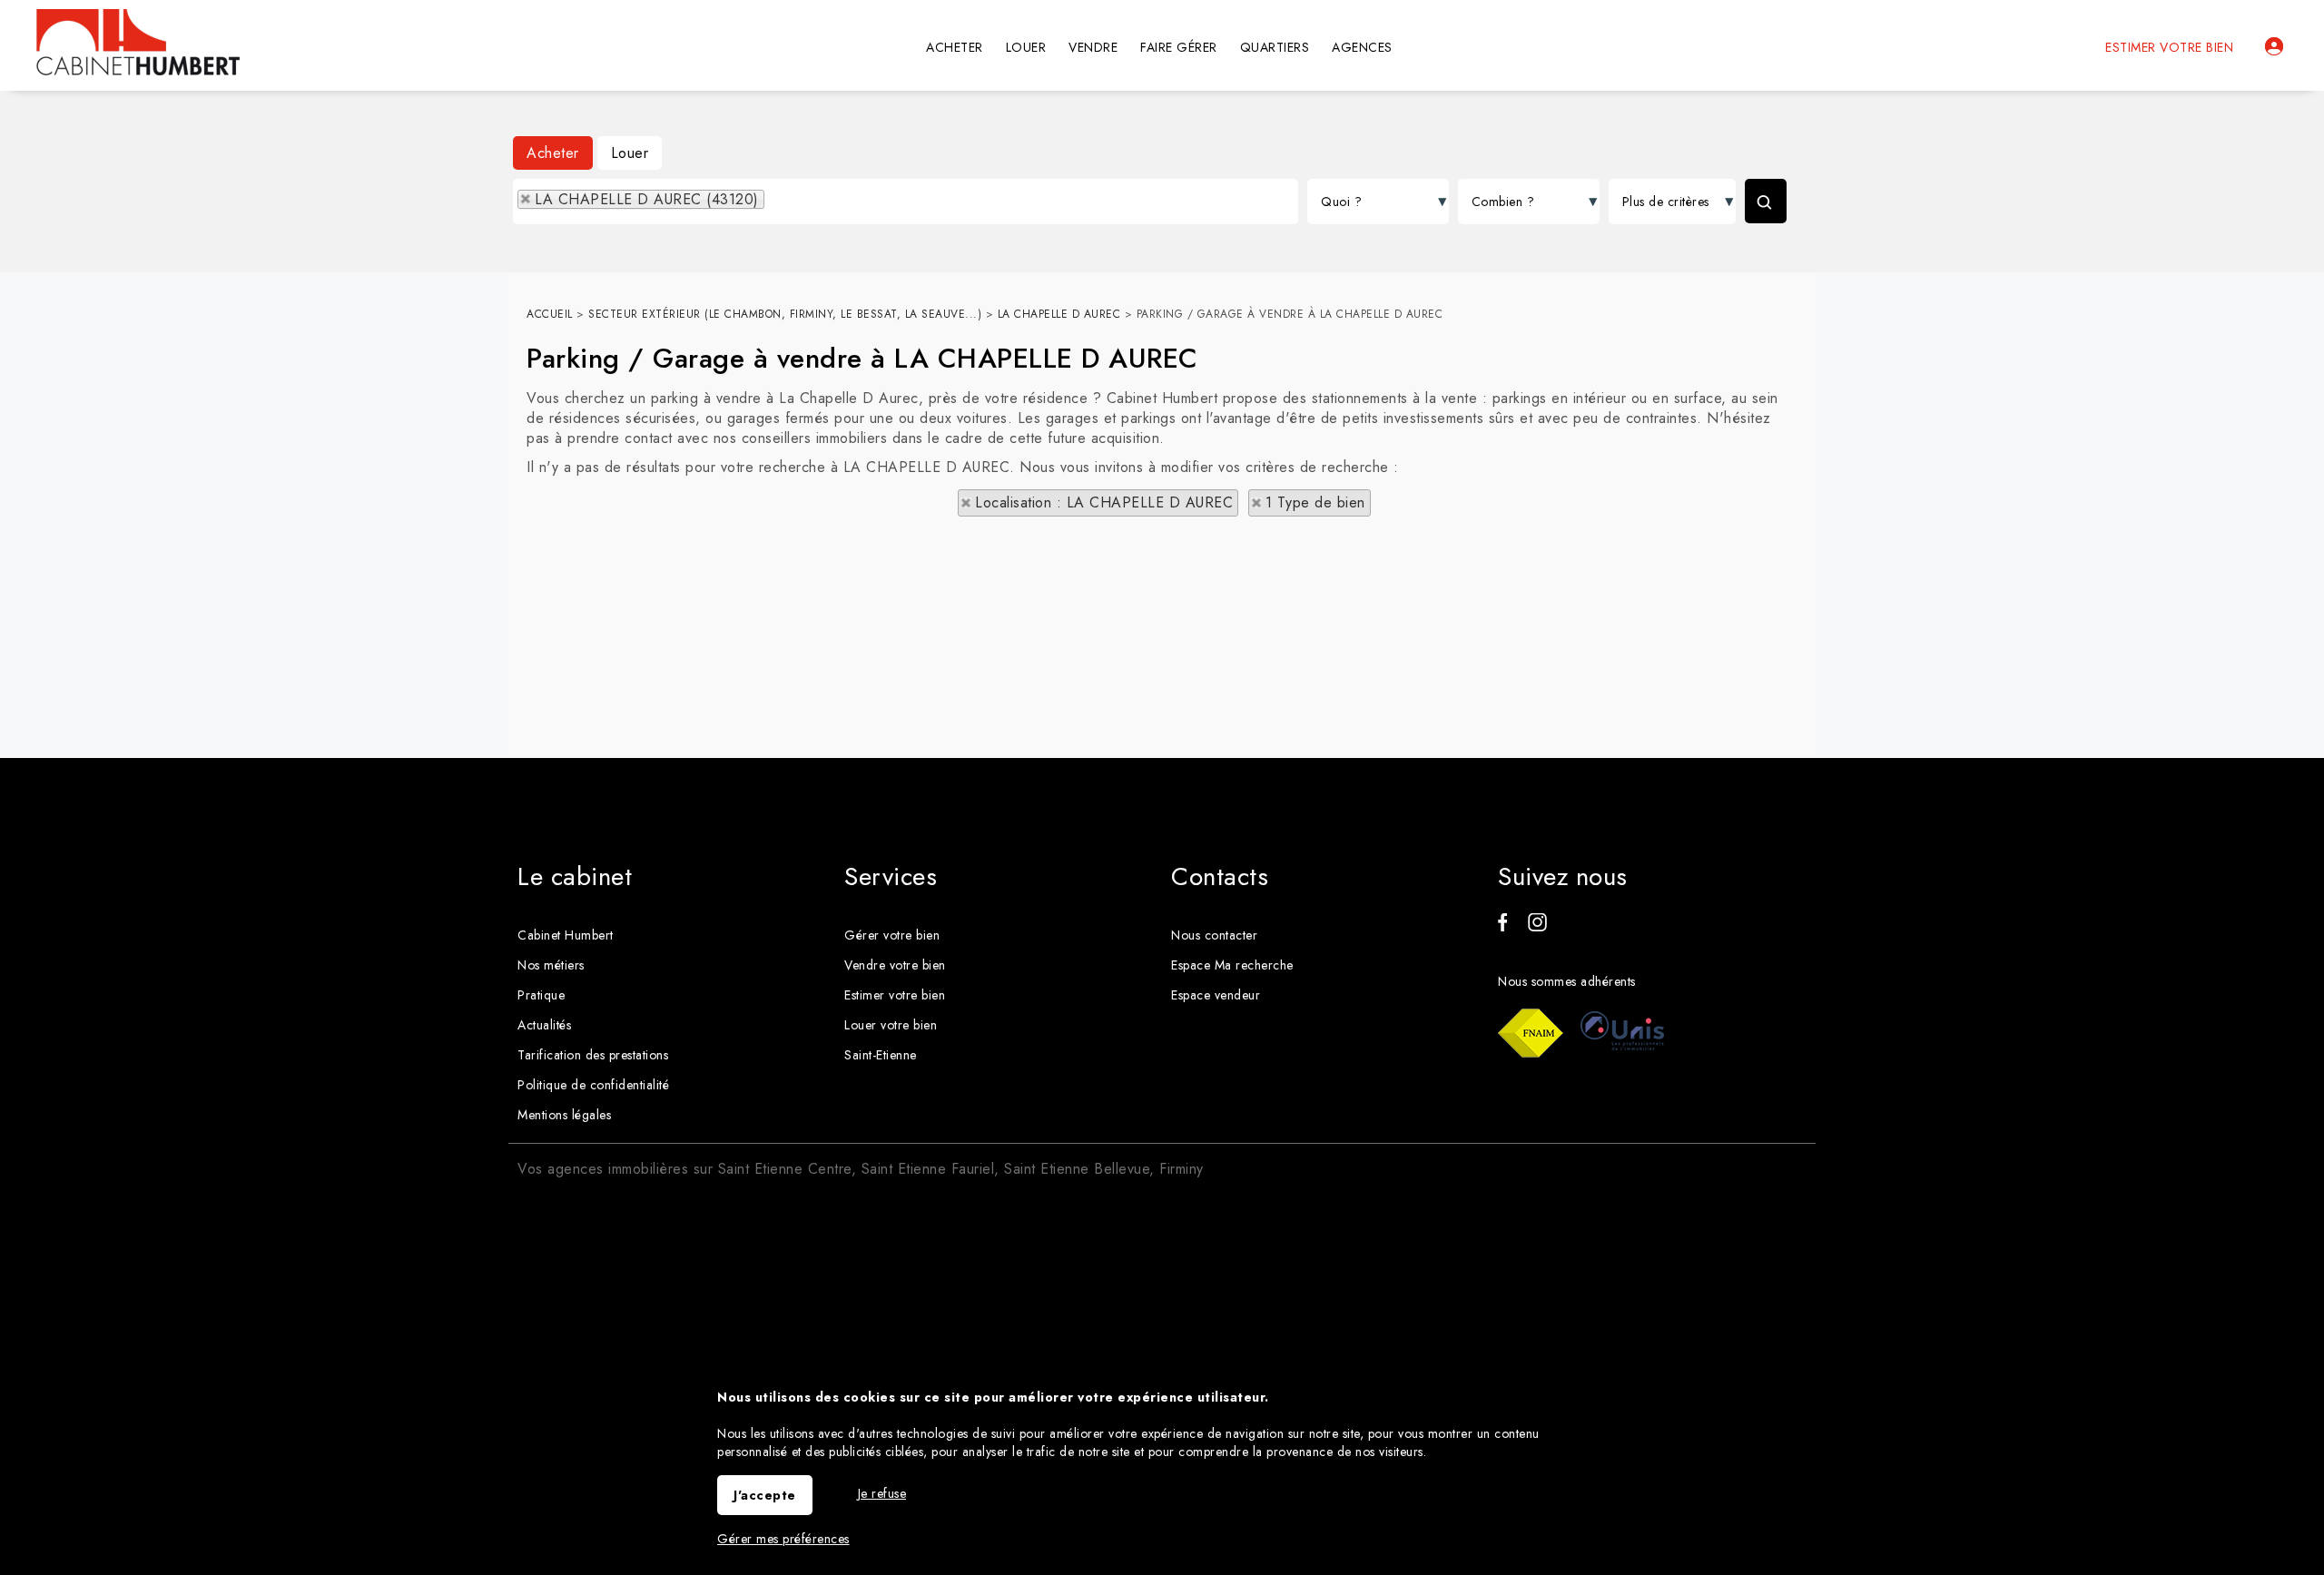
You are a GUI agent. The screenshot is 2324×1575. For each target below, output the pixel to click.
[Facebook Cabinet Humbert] (1502, 927)
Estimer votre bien (2169, 47)
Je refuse (882, 1493)
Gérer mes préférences (783, 1539)
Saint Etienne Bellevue (1077, 1169)
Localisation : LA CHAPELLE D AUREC (1104, 502)
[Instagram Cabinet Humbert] (1537, 927)
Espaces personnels (2274, 46)
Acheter (553, 153)
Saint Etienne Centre (785, 1169)
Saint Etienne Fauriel (928, 1169)
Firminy (1182, 1169)
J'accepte (765, 1495)
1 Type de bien (1315, 502)
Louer (630, 153)
